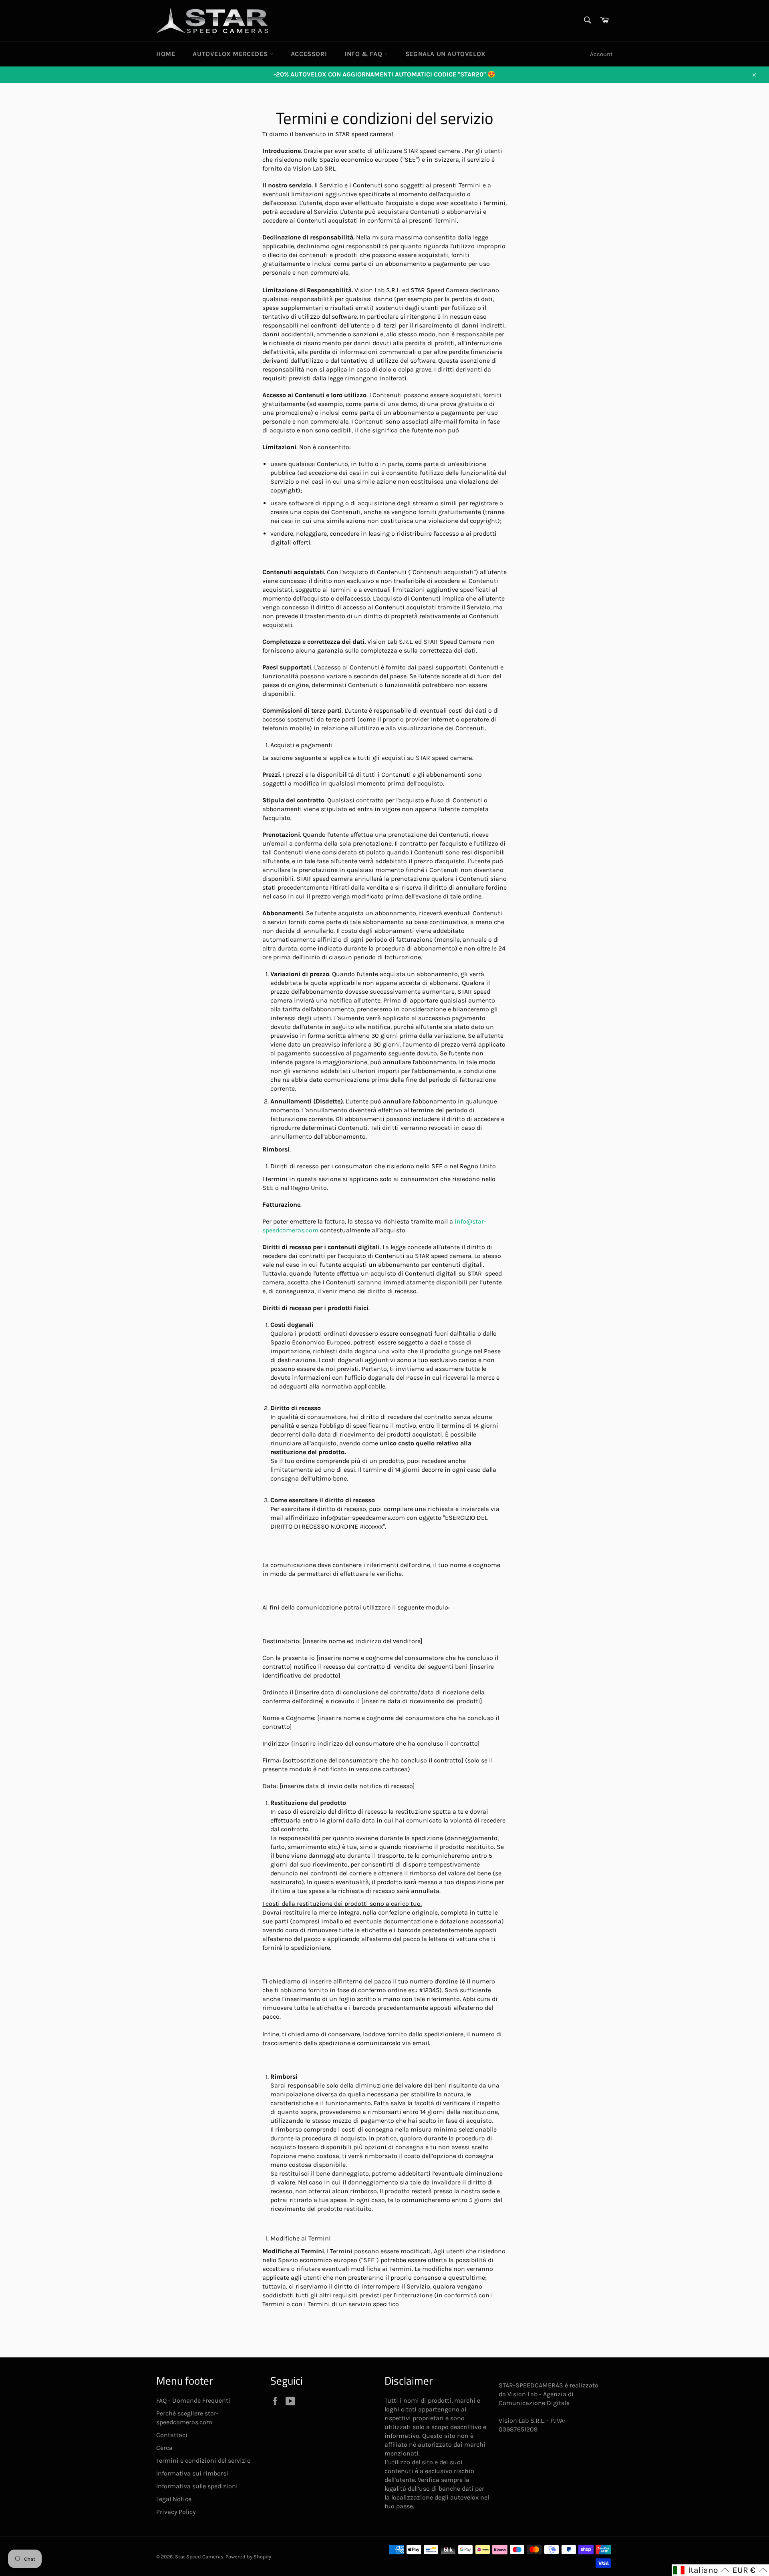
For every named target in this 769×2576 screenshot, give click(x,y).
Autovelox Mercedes (231, 54)
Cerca (164, 2448)
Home (166, 54)
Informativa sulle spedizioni (197, 2486)
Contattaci (172, 2435)
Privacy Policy (176, 2512)
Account (601, 54)
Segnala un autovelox (446, 54)
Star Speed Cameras (199, 2557)
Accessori (309, 54)
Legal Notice (174, 2499)
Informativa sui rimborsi (192, 2473)
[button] (701, 2570)
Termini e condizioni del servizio (203, 2460)
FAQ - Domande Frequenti (193, 2400)
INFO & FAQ (364, 54)
